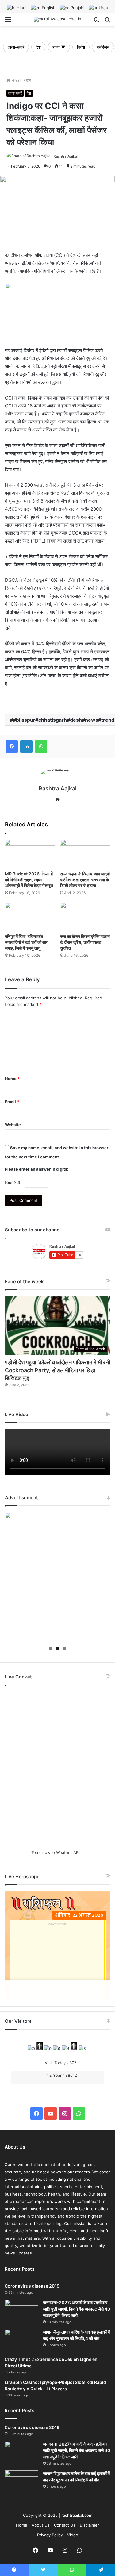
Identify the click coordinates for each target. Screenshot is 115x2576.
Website (13, 1125)
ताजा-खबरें (16, 47)
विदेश (81, 47)
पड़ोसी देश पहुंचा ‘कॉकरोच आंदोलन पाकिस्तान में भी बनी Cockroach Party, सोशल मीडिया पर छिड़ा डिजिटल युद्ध (57, 1370)
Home (16, 80)
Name (12, 1079)
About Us (41, 2525)
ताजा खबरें (15, 93)
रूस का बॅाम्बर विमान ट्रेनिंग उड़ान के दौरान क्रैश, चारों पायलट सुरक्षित (85, 942)
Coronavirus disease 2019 (32, 2286)
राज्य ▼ (59, 47)
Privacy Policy (50, 2535)
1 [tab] (50, 1649)
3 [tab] (65, 1649)
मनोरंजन (103, 47)
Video (73, 2535)
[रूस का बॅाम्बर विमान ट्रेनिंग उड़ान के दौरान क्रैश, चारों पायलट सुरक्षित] (85, 916)
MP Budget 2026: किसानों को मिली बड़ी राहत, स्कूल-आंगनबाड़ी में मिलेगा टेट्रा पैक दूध (29, 880)
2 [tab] (57, 1649)
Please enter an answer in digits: (37, 1169)
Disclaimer (89, 2525)
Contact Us (65, 2525)
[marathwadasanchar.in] (57, 19)
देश (38, 47)
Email (12, 1102)
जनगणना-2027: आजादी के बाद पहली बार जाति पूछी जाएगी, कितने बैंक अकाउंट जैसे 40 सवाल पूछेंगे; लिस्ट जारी (77, 2309)
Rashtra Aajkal (66, 156)
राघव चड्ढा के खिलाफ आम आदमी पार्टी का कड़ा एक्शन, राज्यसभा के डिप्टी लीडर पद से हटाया (85, 880)
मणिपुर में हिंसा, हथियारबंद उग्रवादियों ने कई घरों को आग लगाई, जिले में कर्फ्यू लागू (27, 942)
